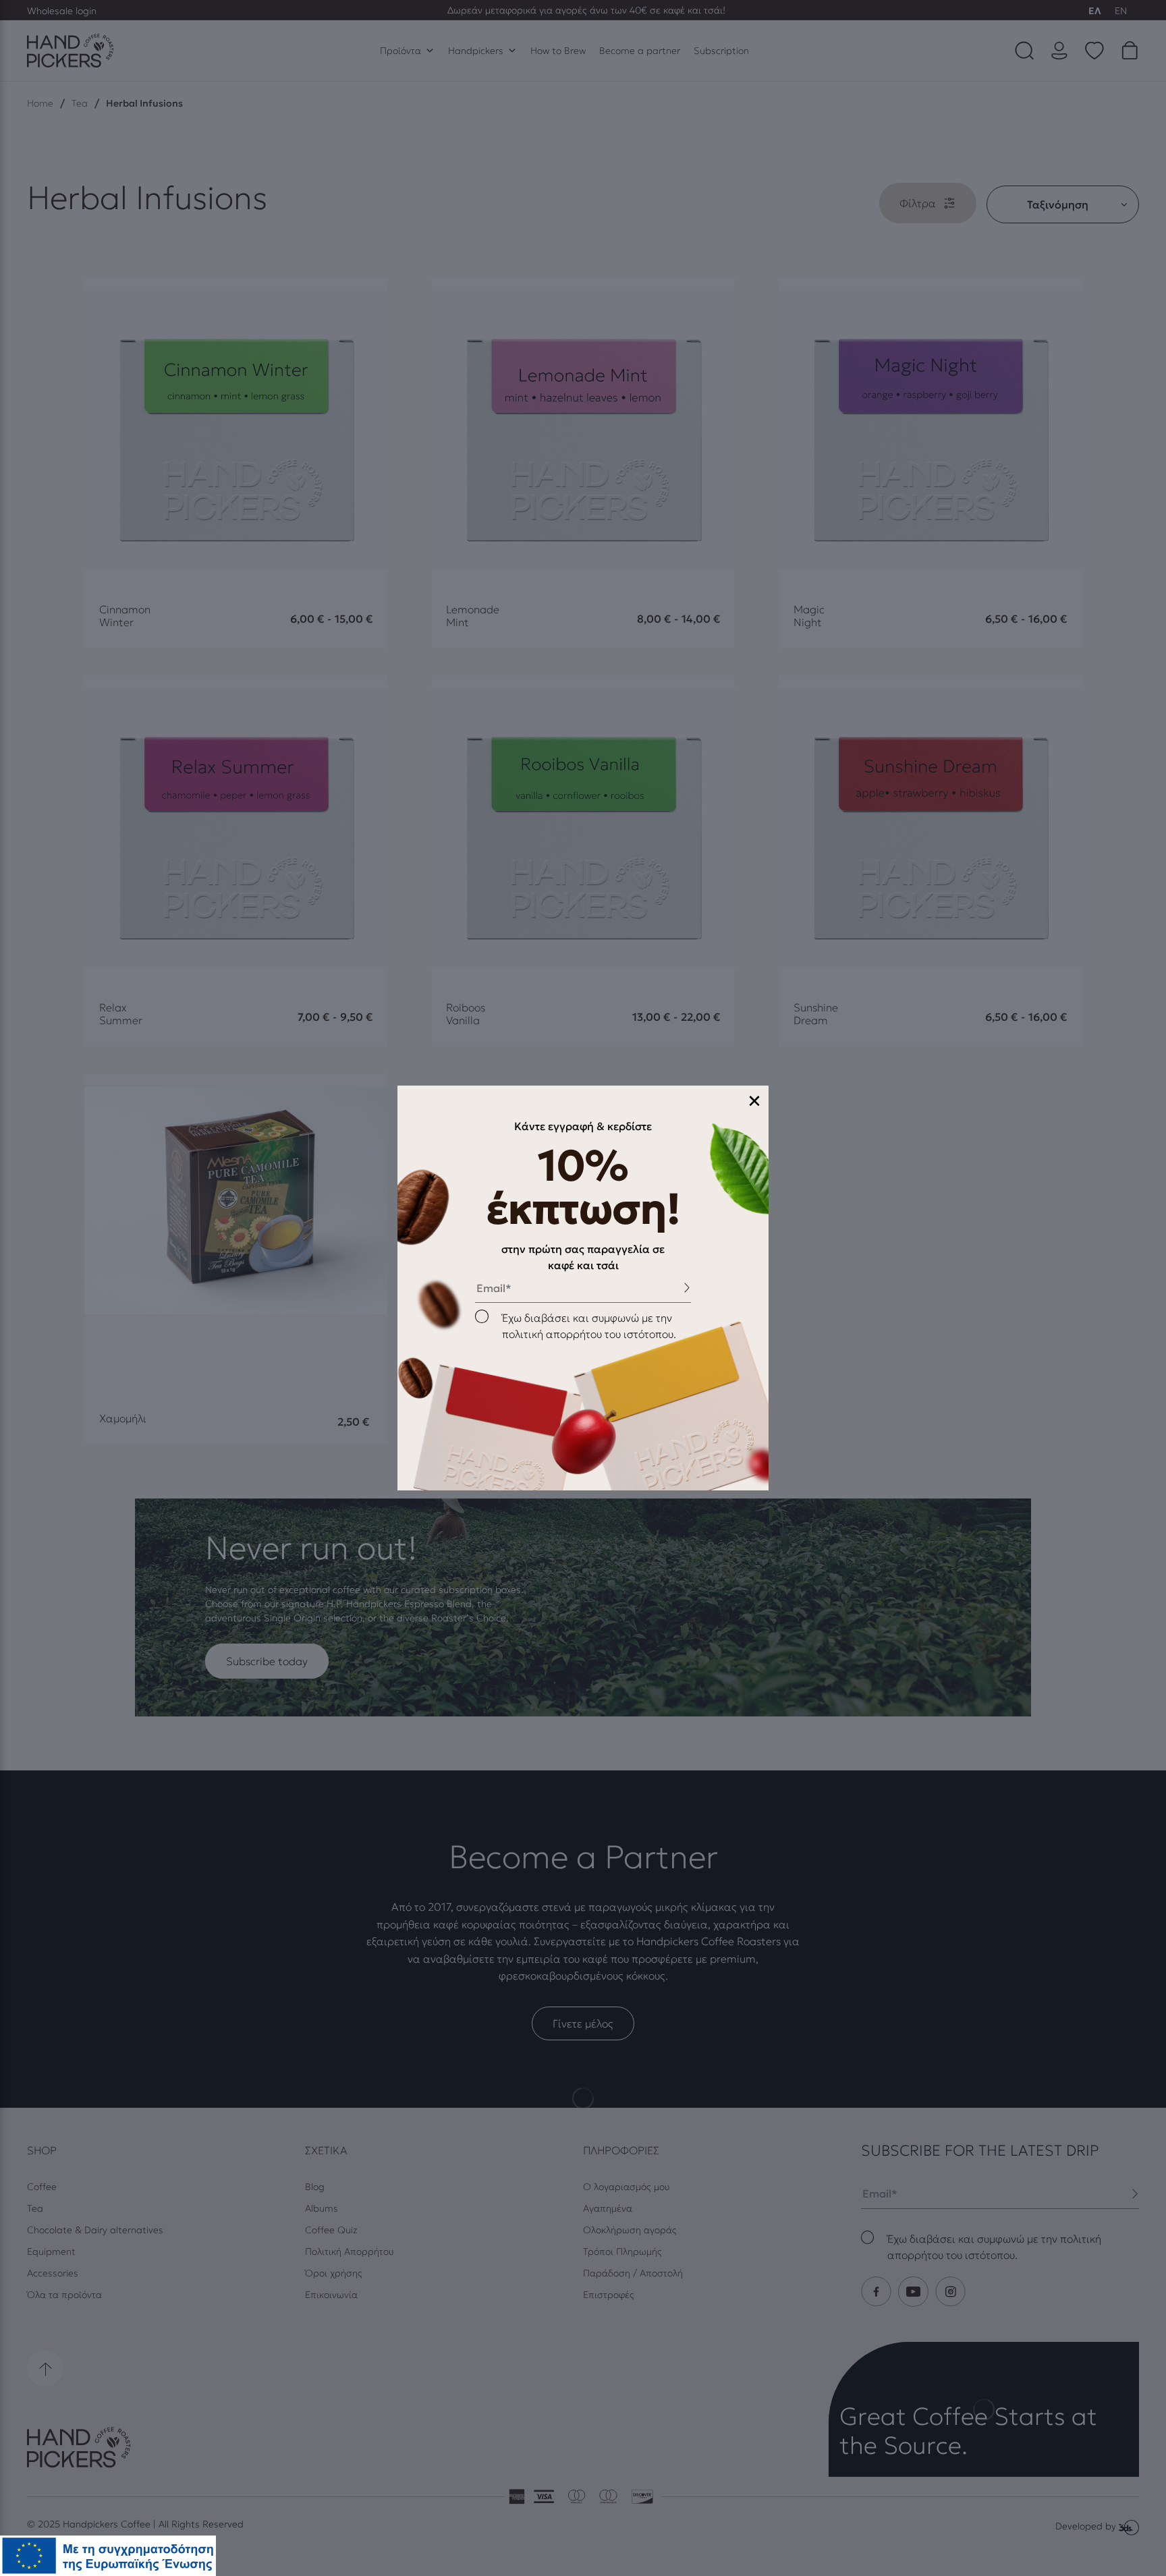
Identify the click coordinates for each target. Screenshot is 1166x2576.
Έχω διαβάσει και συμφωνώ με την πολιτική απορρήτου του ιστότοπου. (589, 1326)
